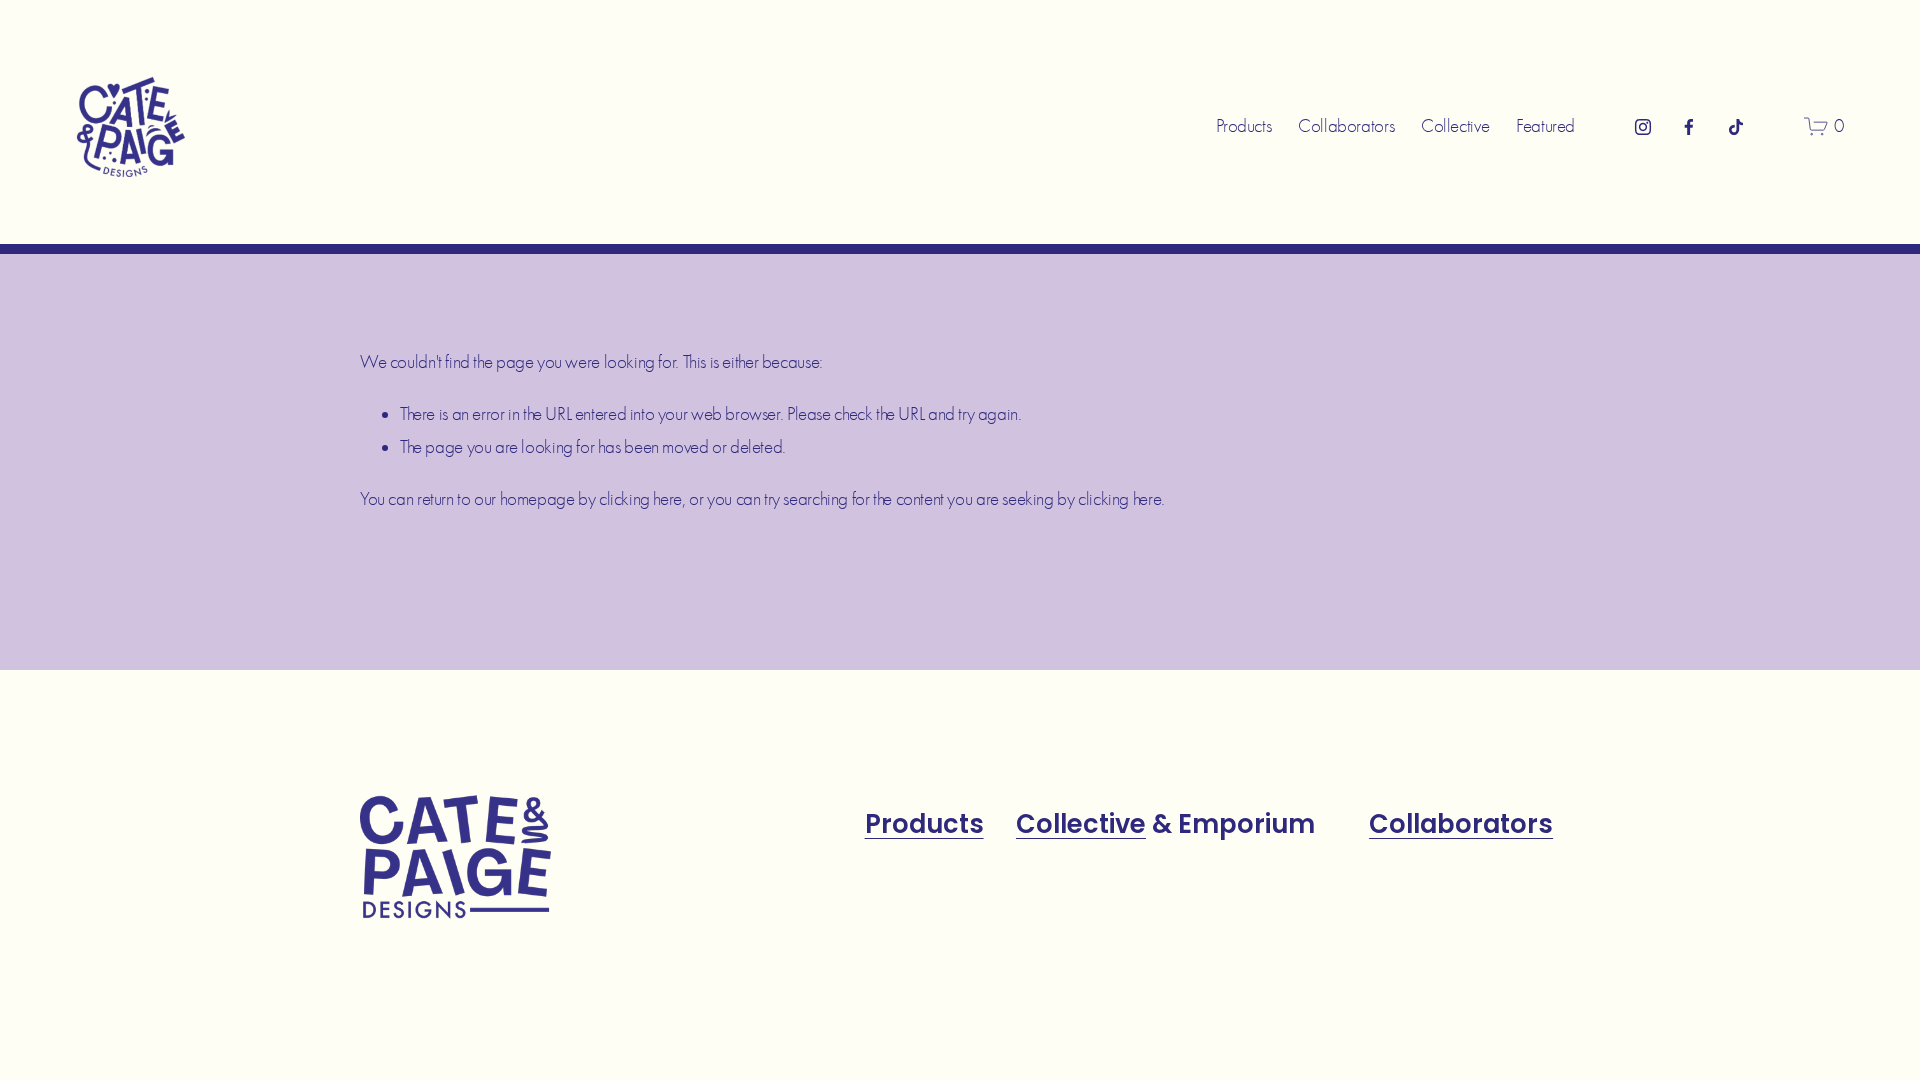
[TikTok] (1736, 127)
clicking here (640, 499)
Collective (1455, 126)
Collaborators (1346, 126)
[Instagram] (1643, 127)
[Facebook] (1689, 127)
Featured (1545, 126)
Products (1243, 126)
